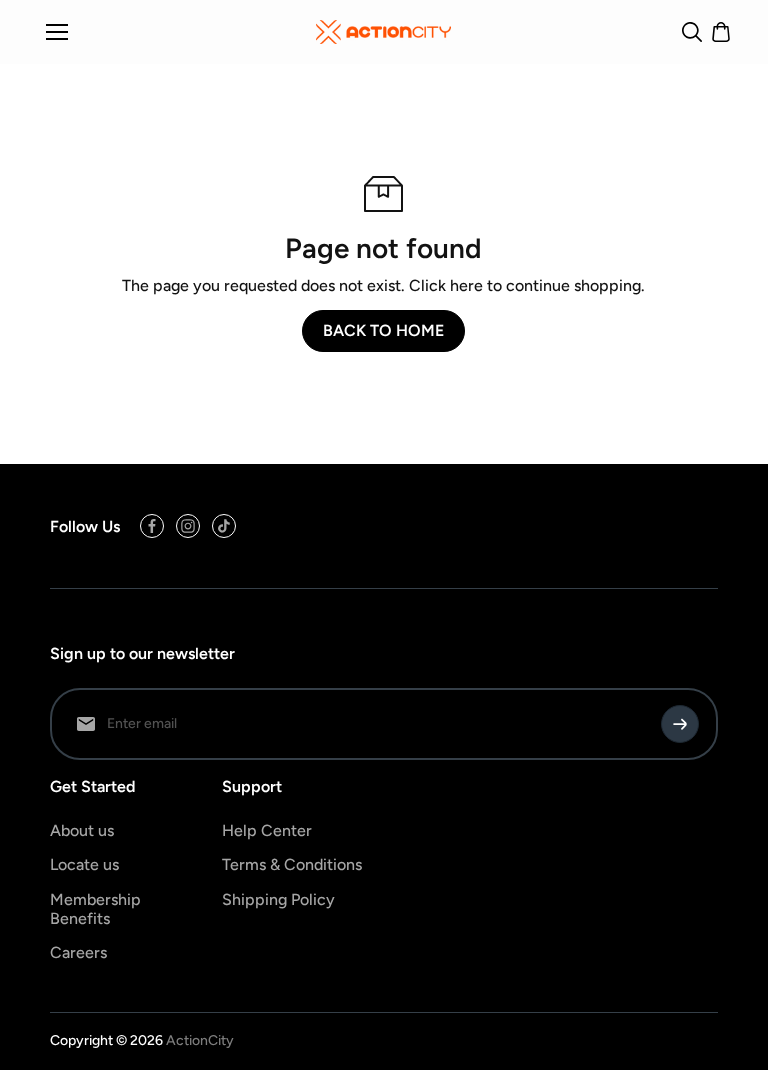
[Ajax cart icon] (721, 32)
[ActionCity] (383, 32)
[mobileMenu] (57, 32)
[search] (692, 32)
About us (82, 830)
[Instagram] (188, 526)
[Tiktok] (224, 526)
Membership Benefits (95, 909)
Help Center (267, 830)
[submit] (680, 724)
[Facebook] (152, 526)
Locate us (84, 864)
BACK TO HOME (383, 330)
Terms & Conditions (292, 864)
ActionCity (200, 1040)
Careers (78, 952)
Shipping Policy (278, 899)
